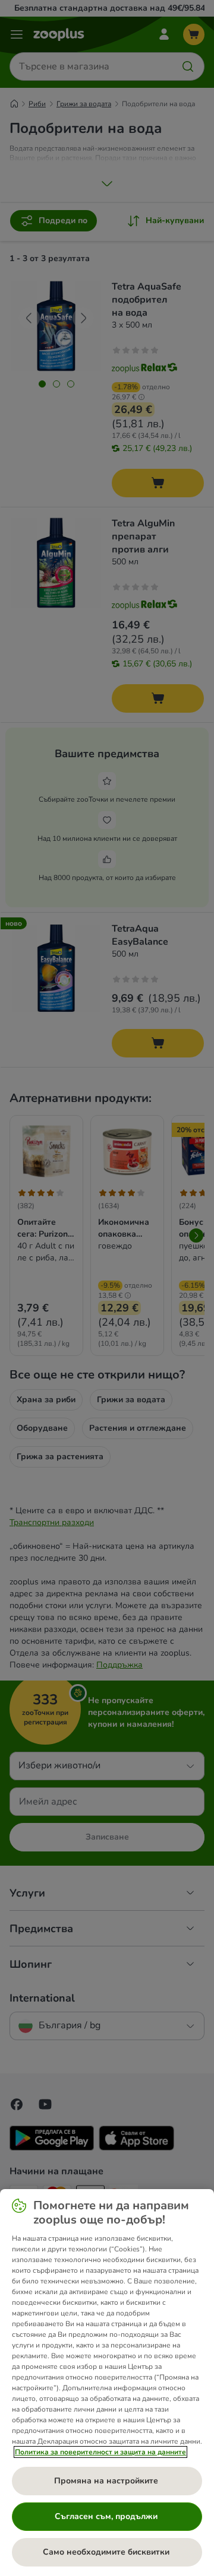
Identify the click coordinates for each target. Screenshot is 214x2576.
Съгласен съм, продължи (107, 2516)
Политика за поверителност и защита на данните (100, 2452)
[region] (107, 2383)
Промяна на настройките (107, 2481)
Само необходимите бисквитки (107, 2552)
